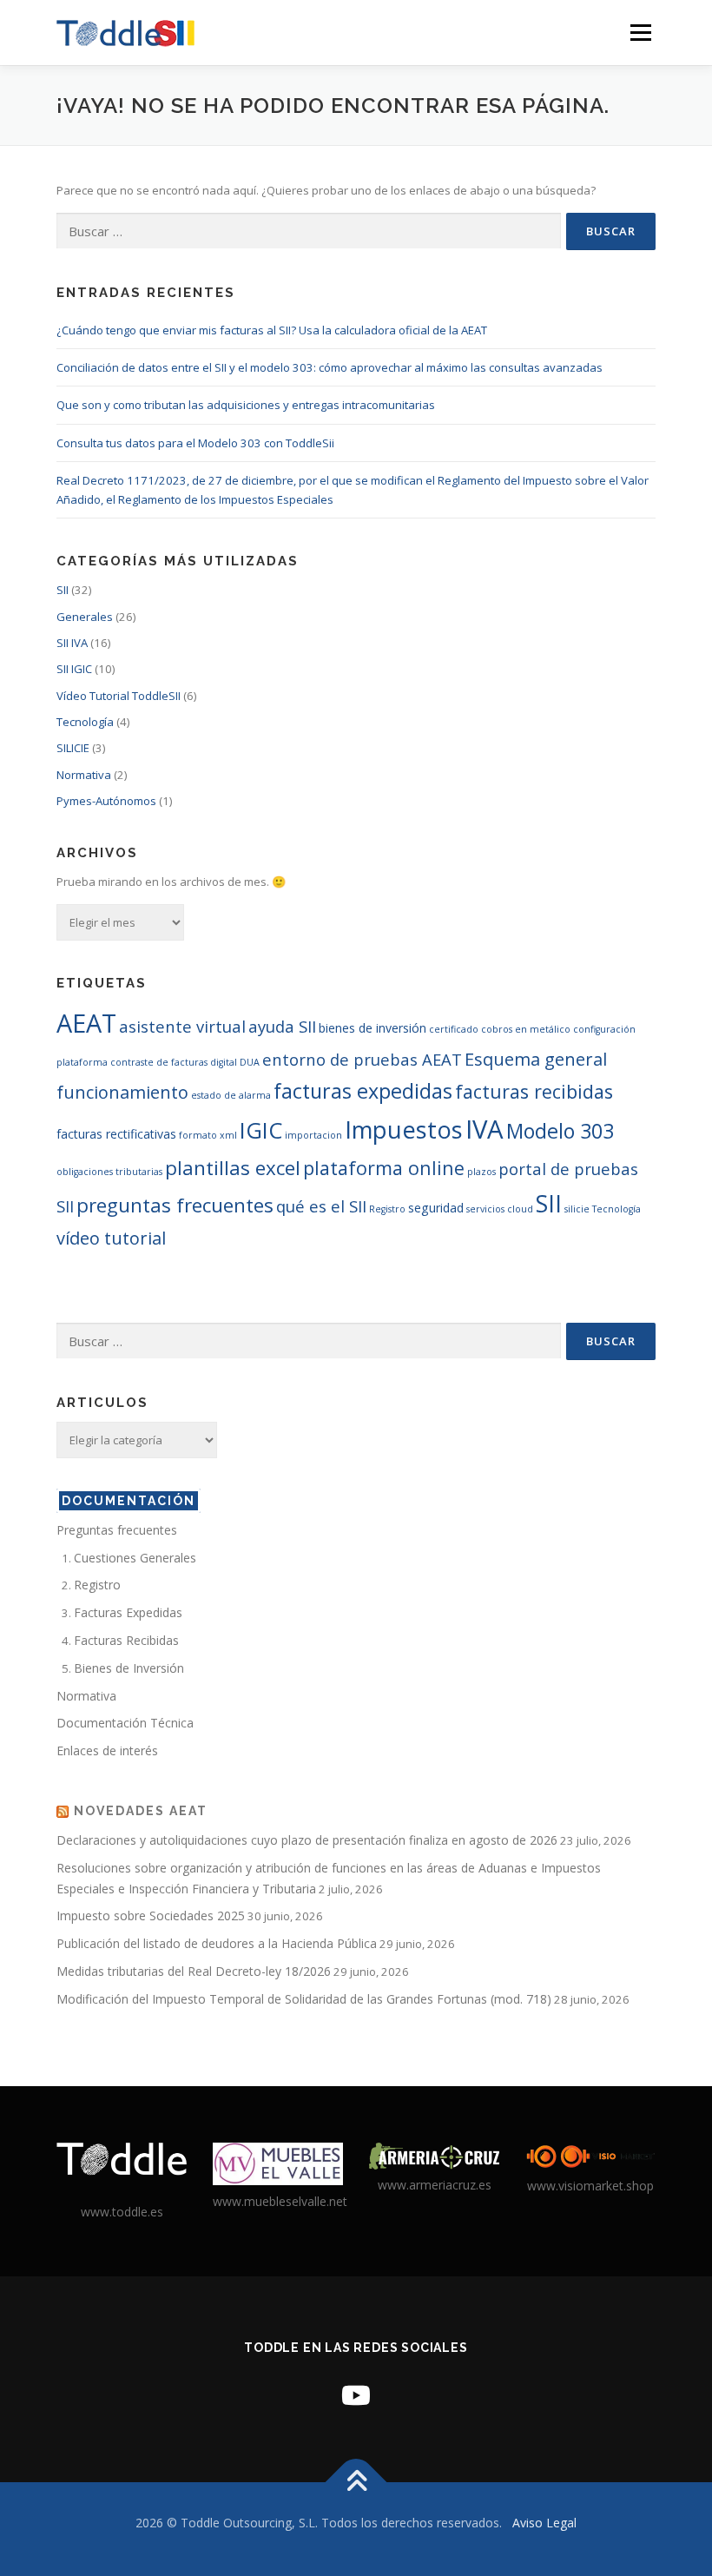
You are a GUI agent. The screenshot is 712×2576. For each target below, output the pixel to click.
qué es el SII (321, 1206)
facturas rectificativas (116, 1134)
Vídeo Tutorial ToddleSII (119, 696)
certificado (454, 1029)
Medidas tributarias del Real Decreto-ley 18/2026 (194, 1971)
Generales (85, 617)
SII (63, 590)
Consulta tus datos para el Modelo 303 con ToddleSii (195, 443)
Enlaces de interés (107, 1750)
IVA (485, 1129)
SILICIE (73, 748)
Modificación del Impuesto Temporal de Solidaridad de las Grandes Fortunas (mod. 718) (304, 1999)
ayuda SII (282, 1026)
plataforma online (384, 1168)
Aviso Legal (544, 2523)
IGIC (261, 1130)
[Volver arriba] (356, 2483)
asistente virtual (182, 1026)
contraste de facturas (159, 1062)
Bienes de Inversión (129, 1668)
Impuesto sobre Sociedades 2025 (151, 1915)
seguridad (436, 1208)
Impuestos (404, 1129)
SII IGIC (74, 669)
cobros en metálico (526, 1029)
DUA (250, 1062)
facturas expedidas (363, 1091)
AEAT (86, 1023)
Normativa (84, 775)
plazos (481, 1172)
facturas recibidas (534, 1091)
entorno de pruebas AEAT (362, 1059)
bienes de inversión (372, 1028)
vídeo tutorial (111, 1238)
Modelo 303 (560, 1131)
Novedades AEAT (141, 1811)
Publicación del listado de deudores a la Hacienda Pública (217, 1943)
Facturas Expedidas (128, 1612)
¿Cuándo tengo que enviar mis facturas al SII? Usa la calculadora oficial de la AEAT (272, 330)
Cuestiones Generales (135, 1558)
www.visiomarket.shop (590, 2186)
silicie (577, 1209)
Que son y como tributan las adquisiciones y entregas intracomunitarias (246, 405)
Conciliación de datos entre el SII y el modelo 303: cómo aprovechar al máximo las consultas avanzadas (330, 367)
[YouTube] (356, 2395)
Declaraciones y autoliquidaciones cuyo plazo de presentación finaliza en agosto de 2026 (307, 1840)
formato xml (208, 1135)
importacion (313, 1135)
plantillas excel (233, 1168)
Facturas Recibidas (126, 1640)
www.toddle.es (122, 2212)
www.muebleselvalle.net (280, 2201)
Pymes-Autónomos (106, 801)
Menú (640, 32)
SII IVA (72, 643)
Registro (387, 1209)
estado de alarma (231, 1095)
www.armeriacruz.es (435, 2185)
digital (224, 1062)
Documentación (129, 1501)
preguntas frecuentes (175, 1205)
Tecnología (85, 722)
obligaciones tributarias (109, 1172)
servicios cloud (500, 1209)
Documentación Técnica (125, 1723)
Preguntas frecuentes (117, 1530)
